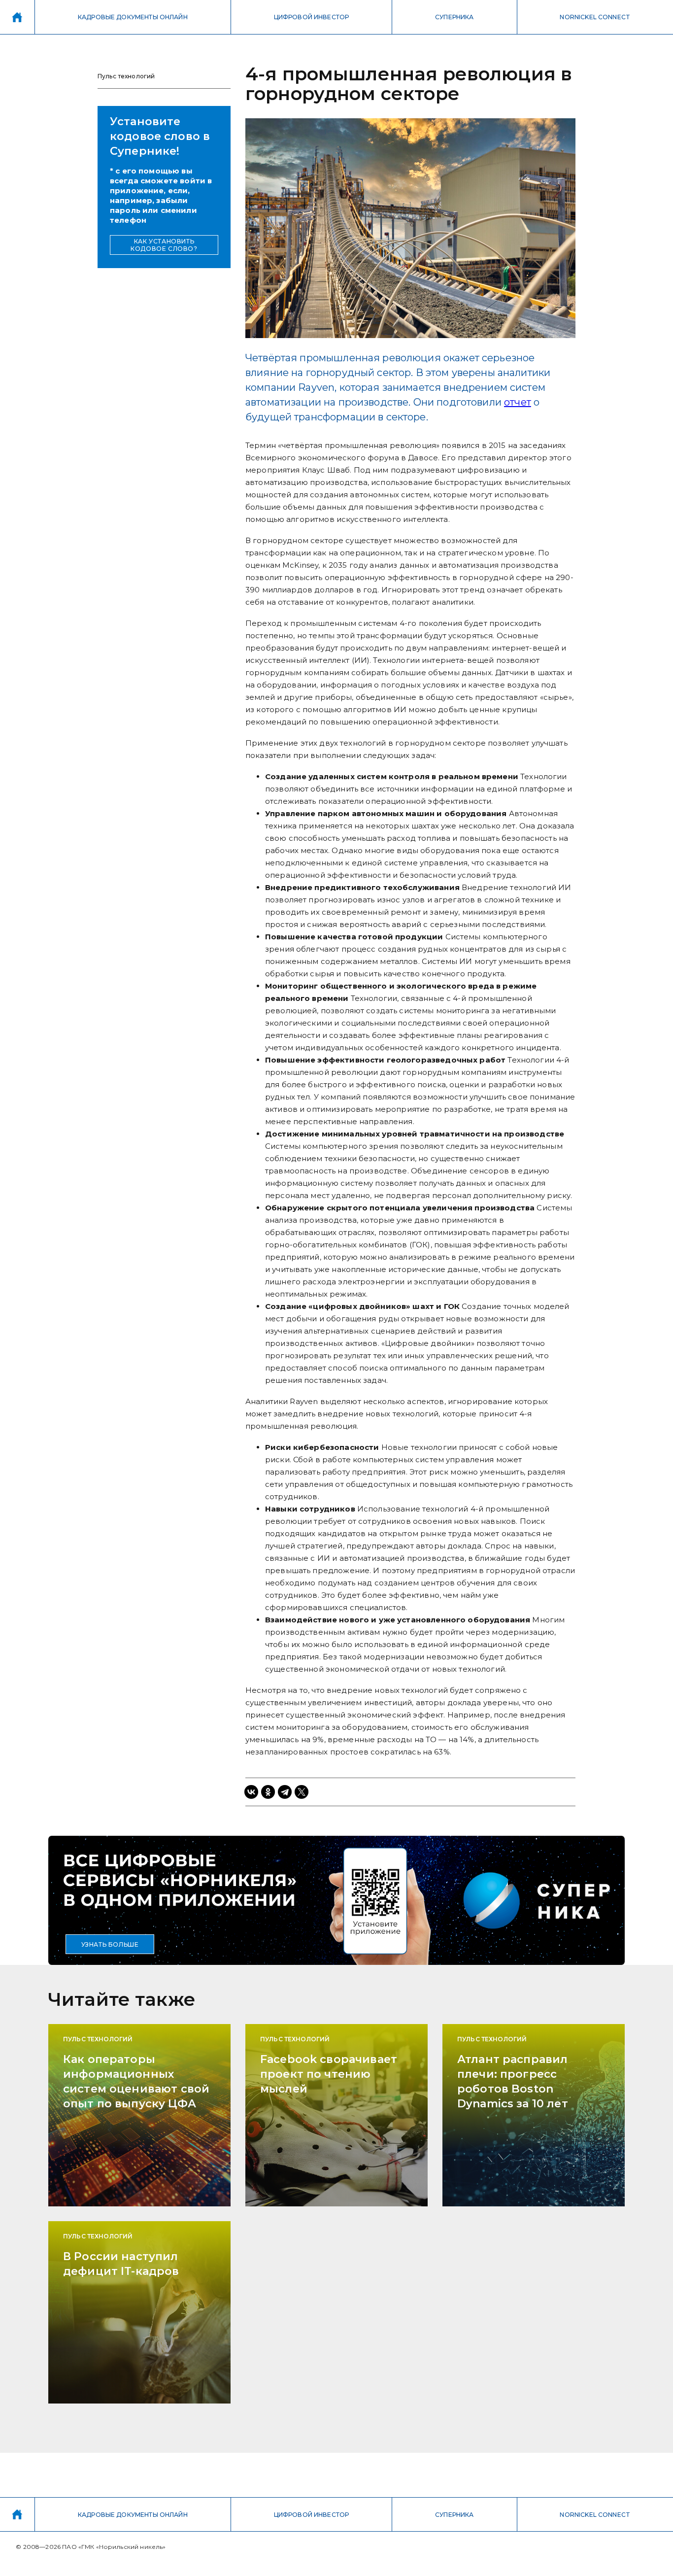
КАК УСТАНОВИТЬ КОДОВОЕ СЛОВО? (164, 245)
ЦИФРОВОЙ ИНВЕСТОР (312, 17)
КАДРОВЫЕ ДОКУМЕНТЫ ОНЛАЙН (133, 17)
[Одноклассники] (268, 1792)
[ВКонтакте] (251, 1792)
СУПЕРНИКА (454, 17)
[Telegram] (285, 1792)
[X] (302, 1792)
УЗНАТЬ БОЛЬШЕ (110, 1944)
